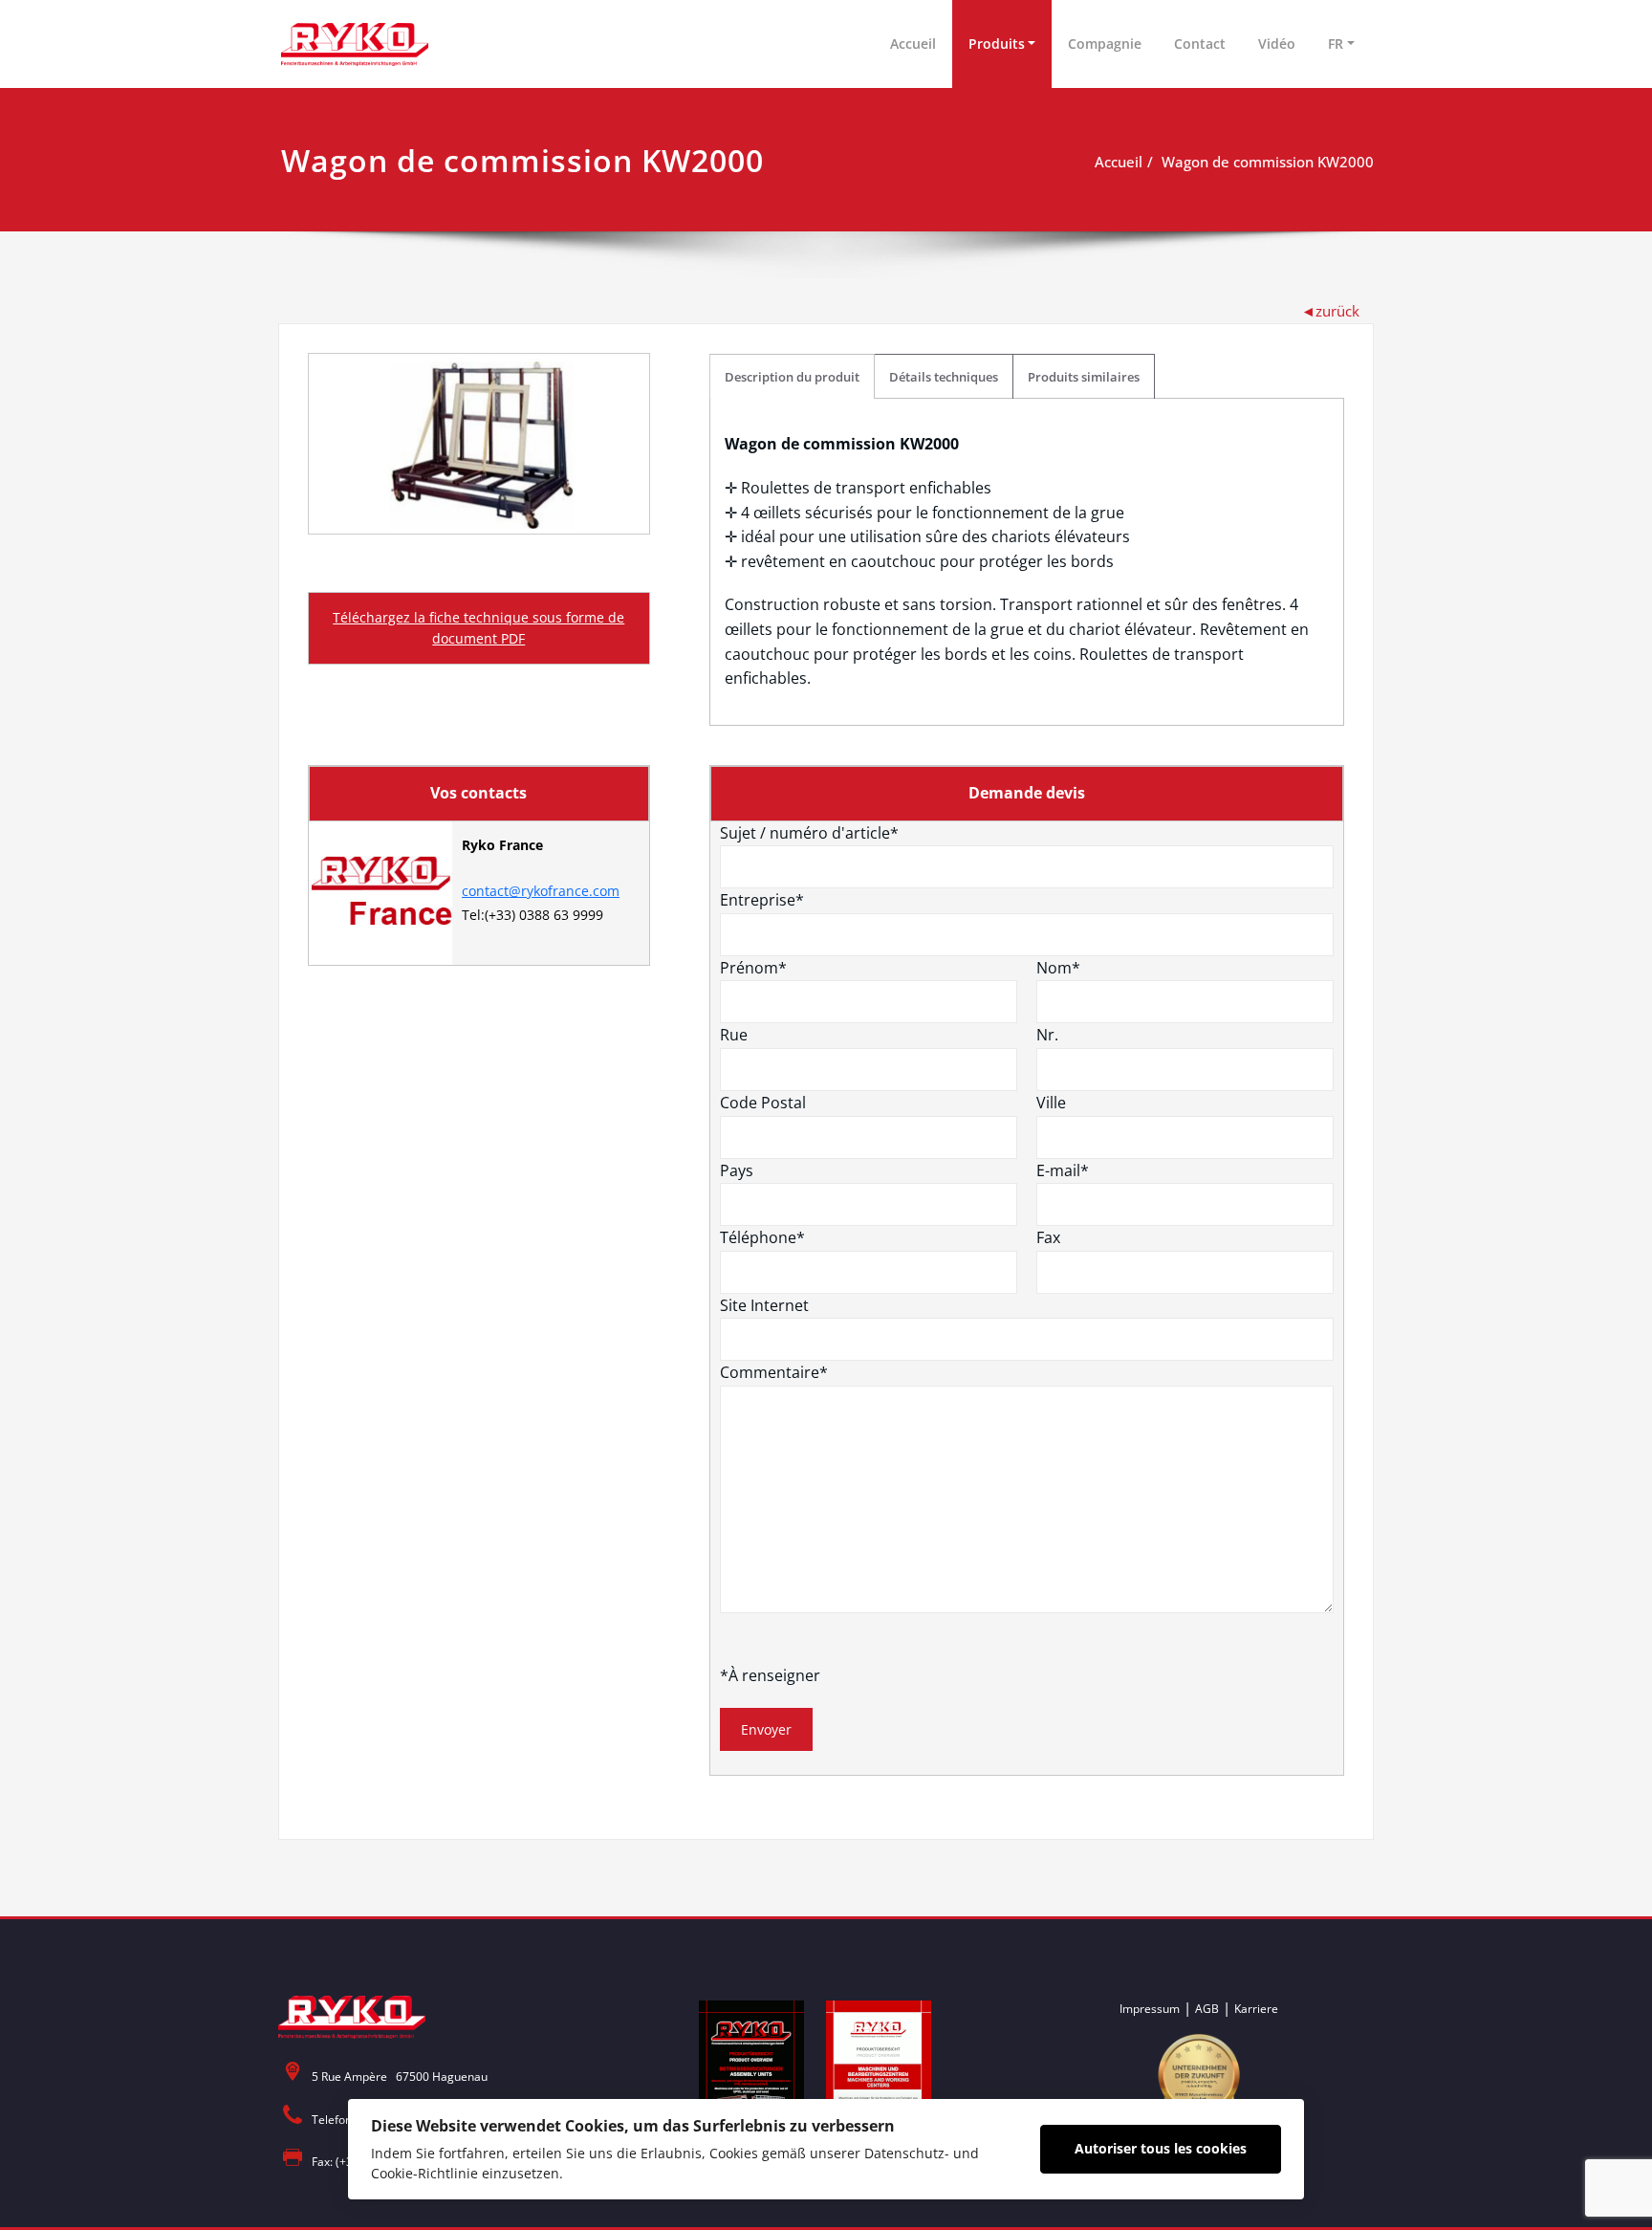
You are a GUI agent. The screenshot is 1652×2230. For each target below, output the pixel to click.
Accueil (913, 44)
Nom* (1058, 968)
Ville (1051, 1103)
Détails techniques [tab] (944, 377)
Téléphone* (762, 1237)
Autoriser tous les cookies (1161, 2148)
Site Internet (764, 1305)
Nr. (1047, 1035)
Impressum (1150, 2009)
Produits (997, 44)
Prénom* (753, 968)
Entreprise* (762, 900)
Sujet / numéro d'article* (809, 833)
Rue (734, 1035)
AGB (1207, 2009)
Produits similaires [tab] (1084, 377)
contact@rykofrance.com (541, 891)
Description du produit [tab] (792, 377)
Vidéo (1277, 44)
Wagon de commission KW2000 (1268, 162)
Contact (1200, 44)
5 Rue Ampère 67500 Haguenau (400, 2077)
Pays (737, 1170)
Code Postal (763, 1103)
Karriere (1256, 2009)
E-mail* (1063, 1170)
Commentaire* (774, 1372)
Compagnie (1105, 44)
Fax (1048, 1237)
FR (1336, 44)
